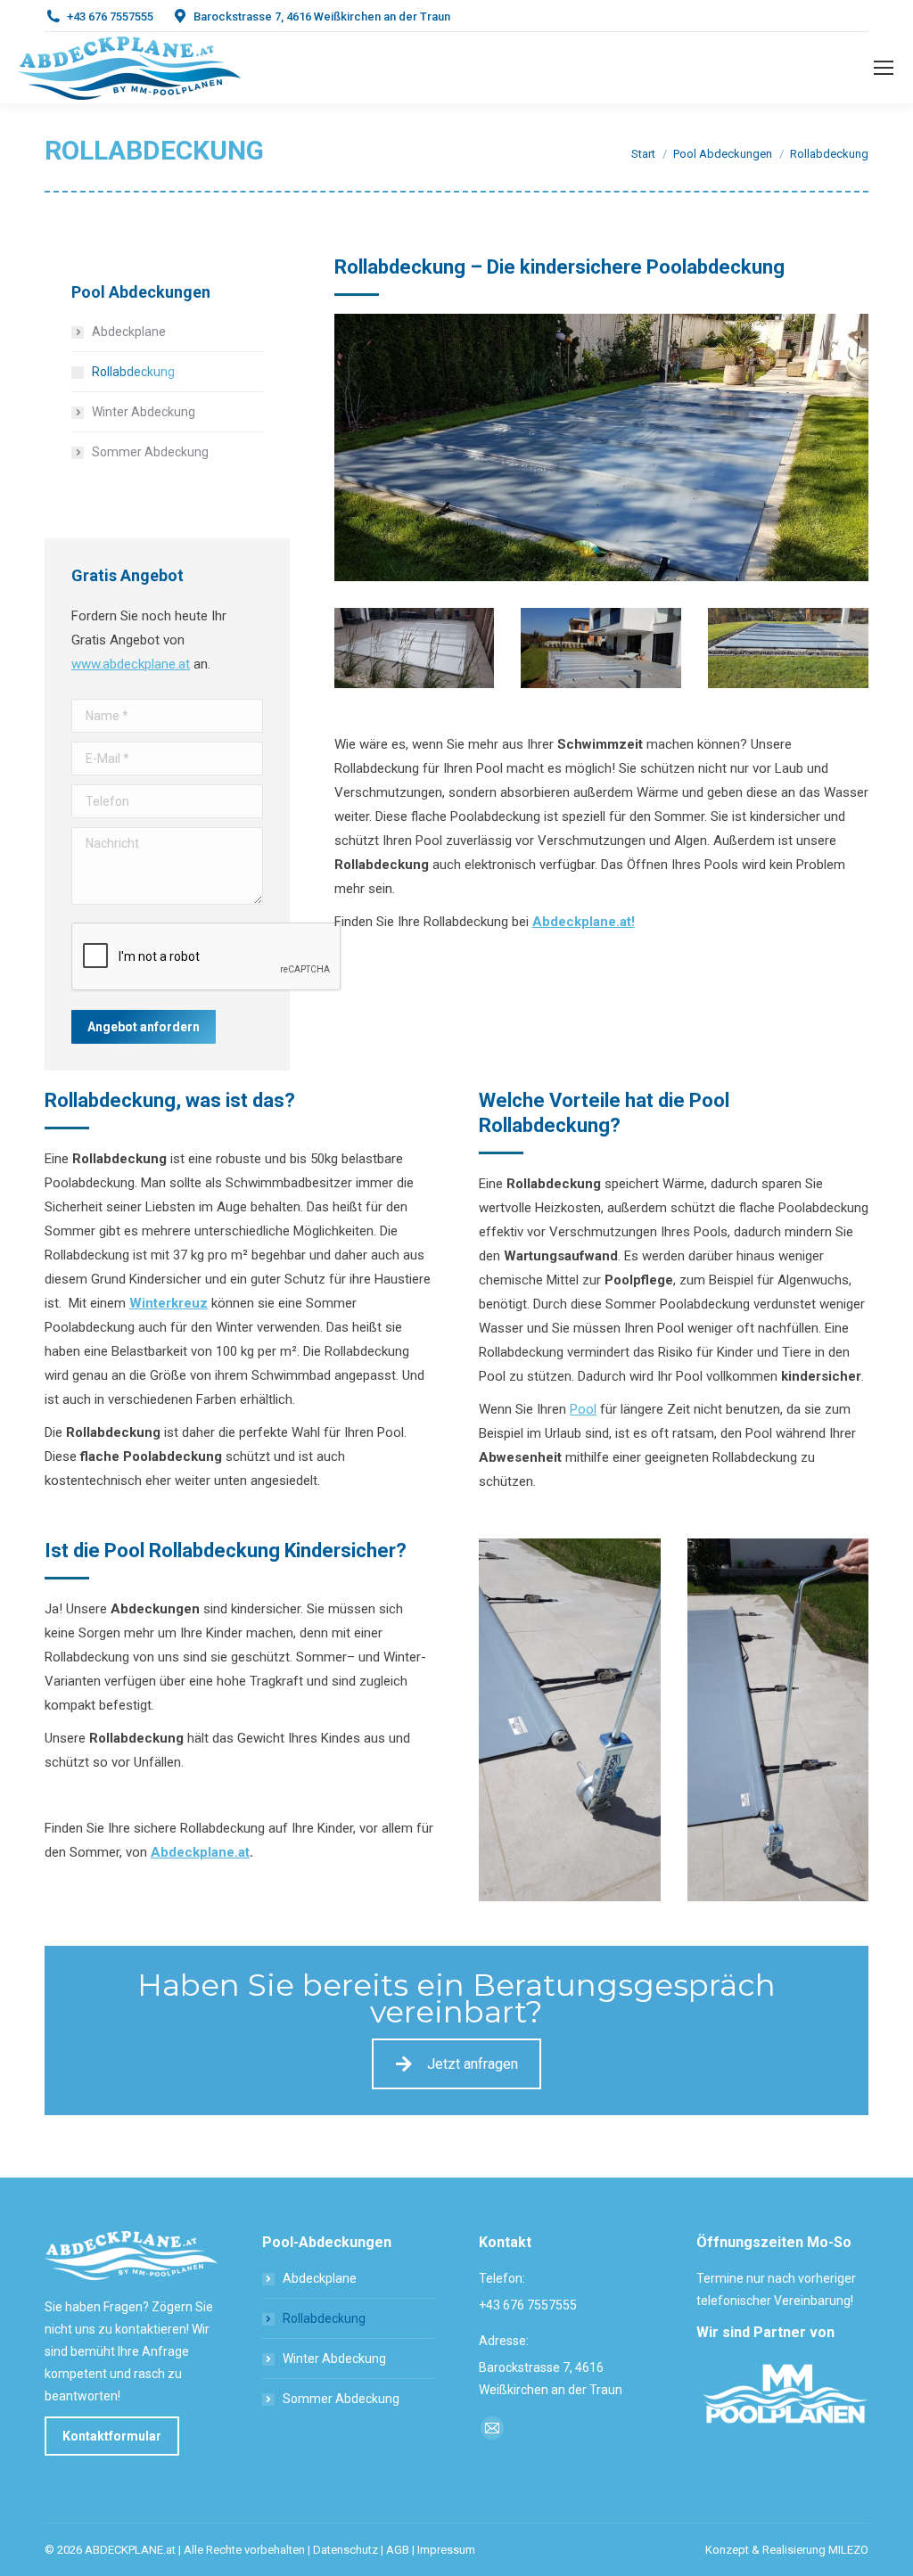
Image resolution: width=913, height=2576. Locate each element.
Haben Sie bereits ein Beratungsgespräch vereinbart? (456, 1998)
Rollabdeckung (133, 372)
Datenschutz (345, 2550)
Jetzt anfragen (473, 2064)
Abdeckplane (129, 332)
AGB (398, 2550)
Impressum (446, 2550)
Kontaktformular (112, 2436)
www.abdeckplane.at (131, 664)
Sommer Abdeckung (150, 452)
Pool (583, 1409)
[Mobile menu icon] (884, 68)
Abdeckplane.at (200, 1852)
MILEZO (848, 2550)
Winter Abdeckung (144, 412)
